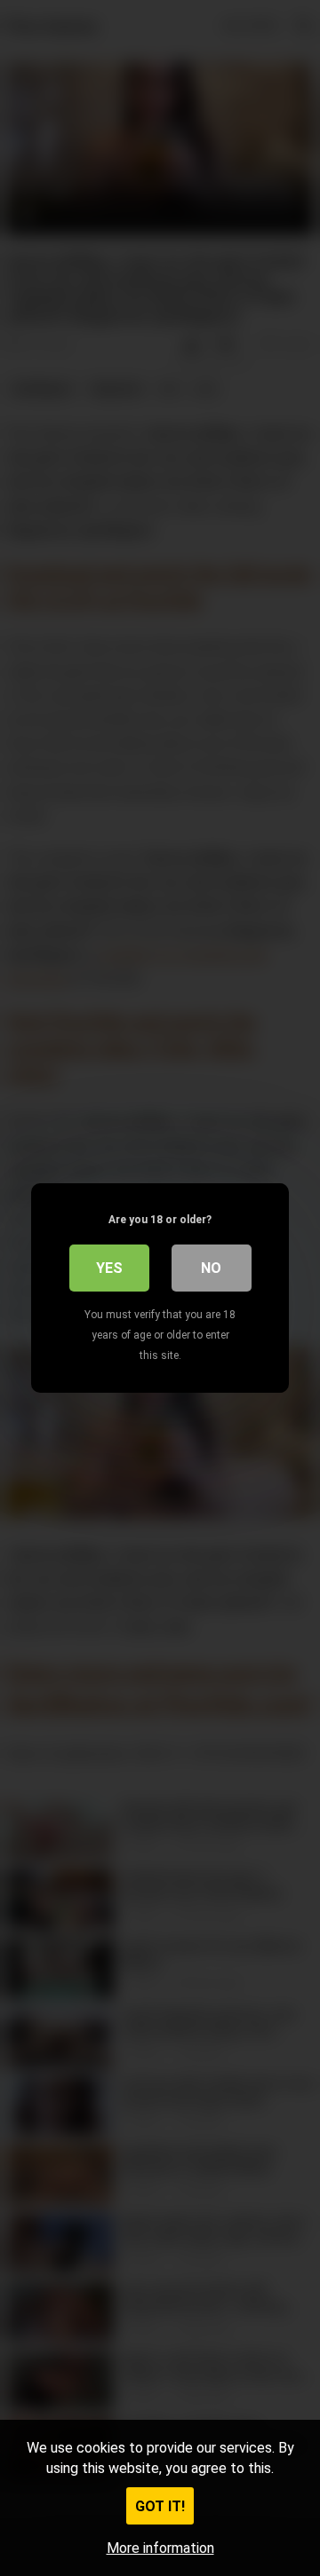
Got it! (160, 2506)
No (211, 1268)
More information (160, 2548)
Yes (109, 1268)
